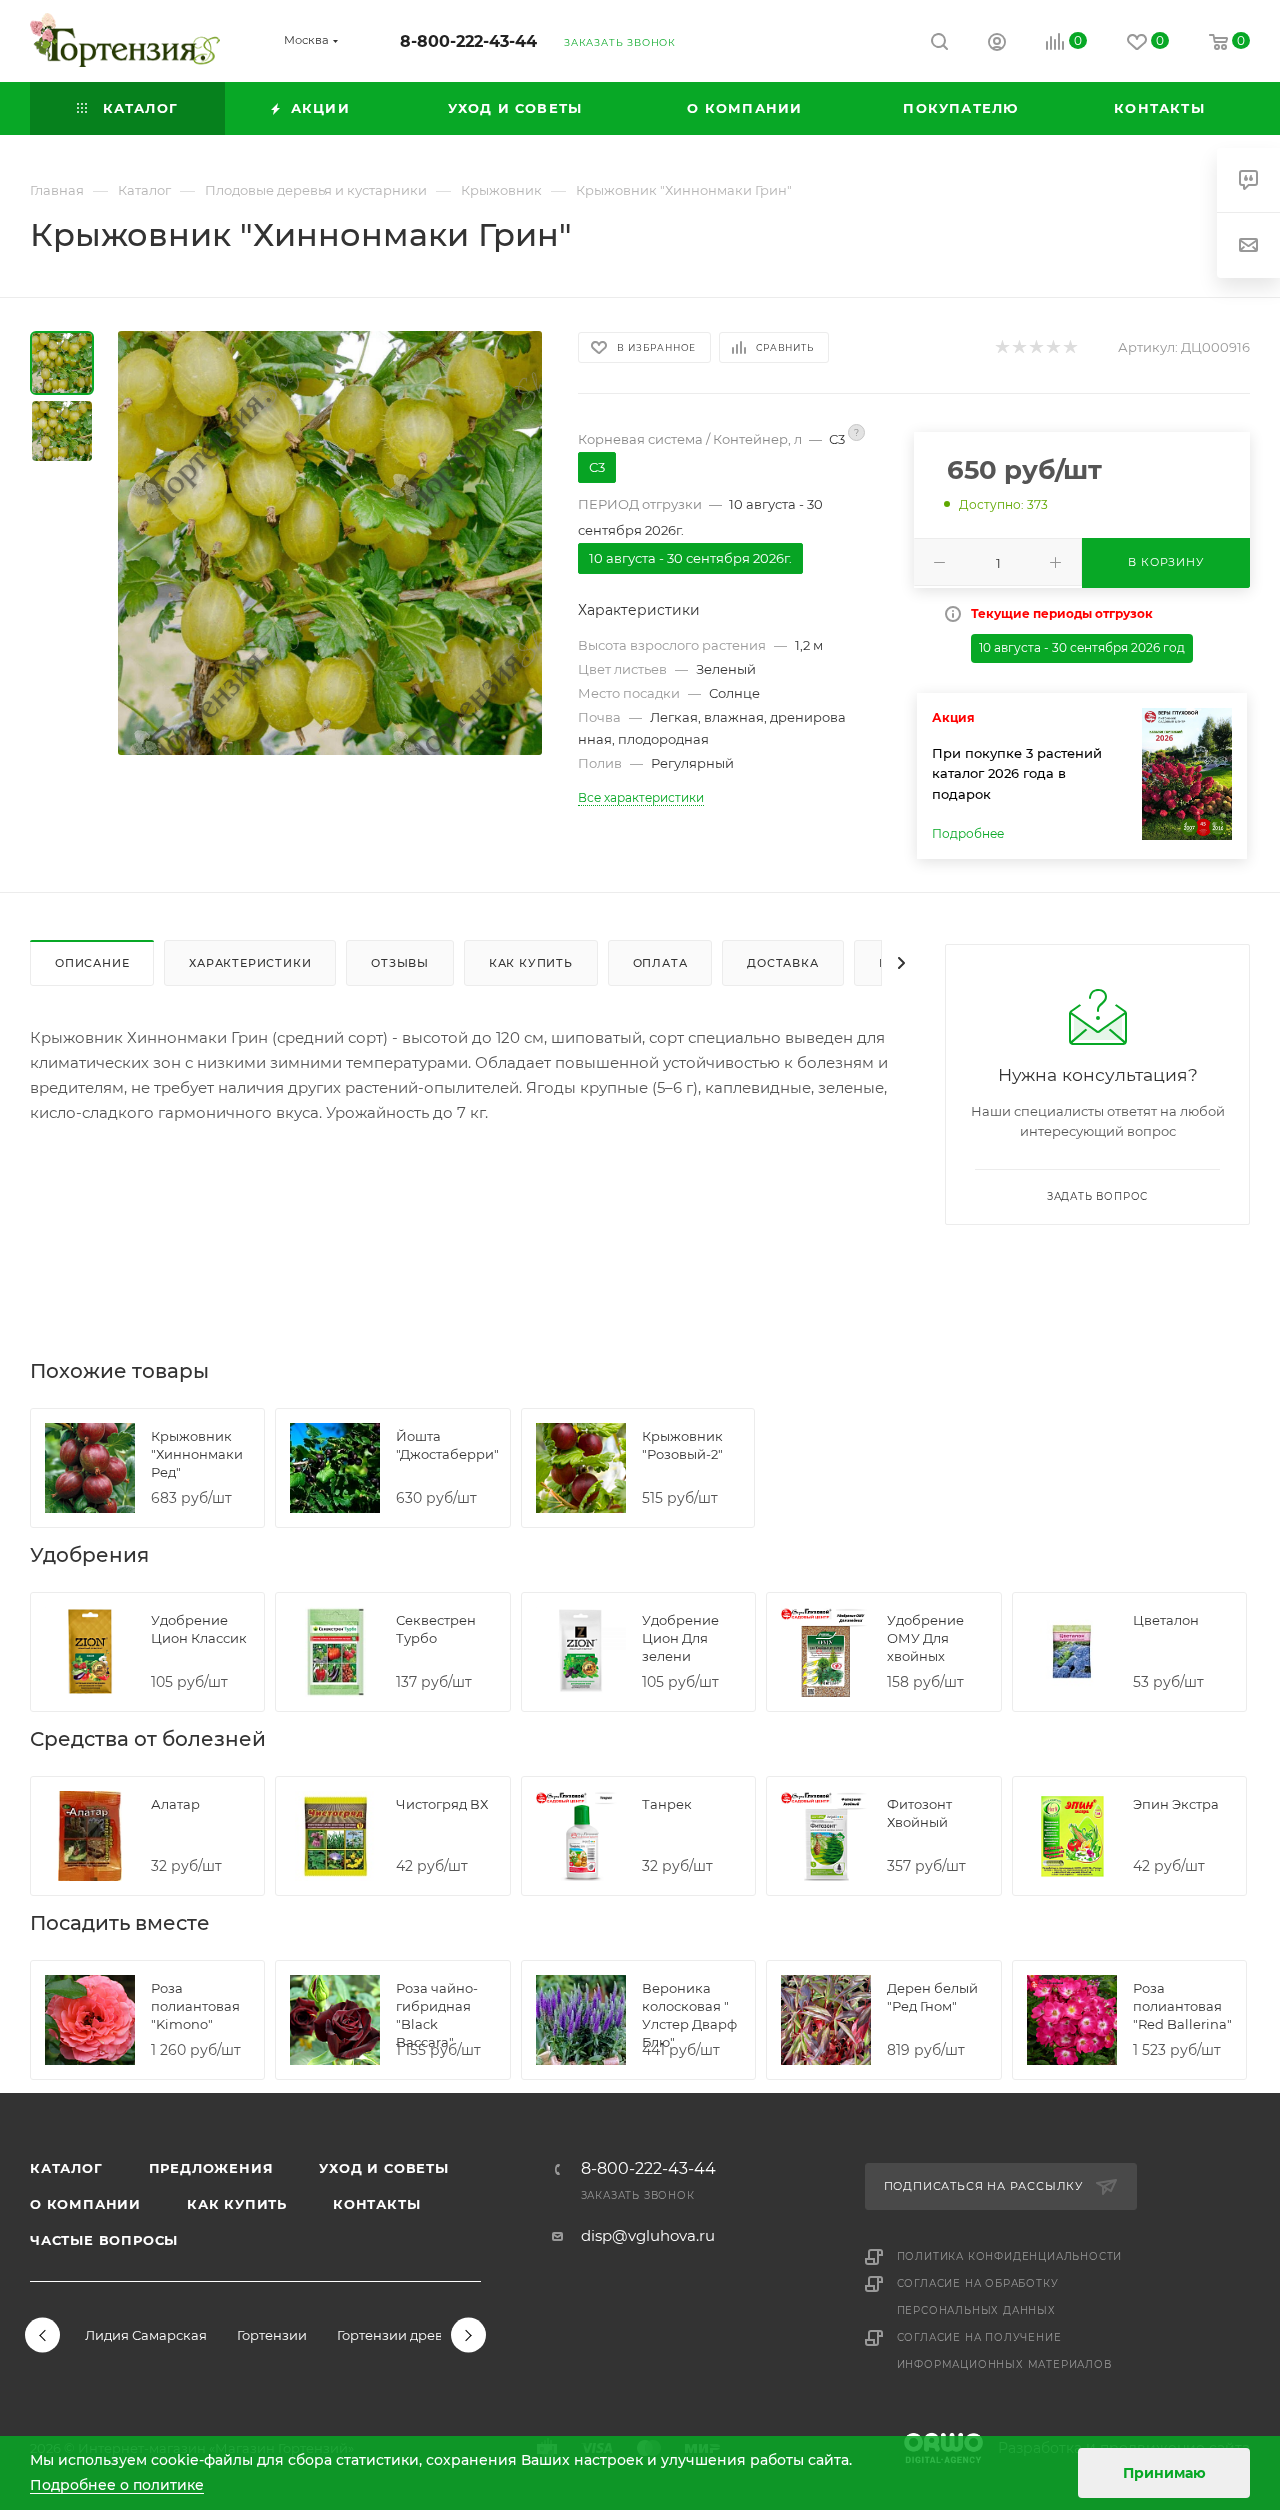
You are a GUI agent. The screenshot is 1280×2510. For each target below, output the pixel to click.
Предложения (211, 2168)
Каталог (66, 2168)
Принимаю (1164, 2473)
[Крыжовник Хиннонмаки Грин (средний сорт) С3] (330, 543)
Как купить (237, 2204)
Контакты (376, 2204)
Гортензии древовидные (420, 2335)
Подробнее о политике (117, 2485)
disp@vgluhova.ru (648, 2235)
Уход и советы (383, 2168)
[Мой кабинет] (997, 44)
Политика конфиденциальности (1010, 2256)
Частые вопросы (104, 2240)
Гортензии (272, 2335)
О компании (85, 2204)
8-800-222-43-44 (468, 41)
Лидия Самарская (146, 2335)
